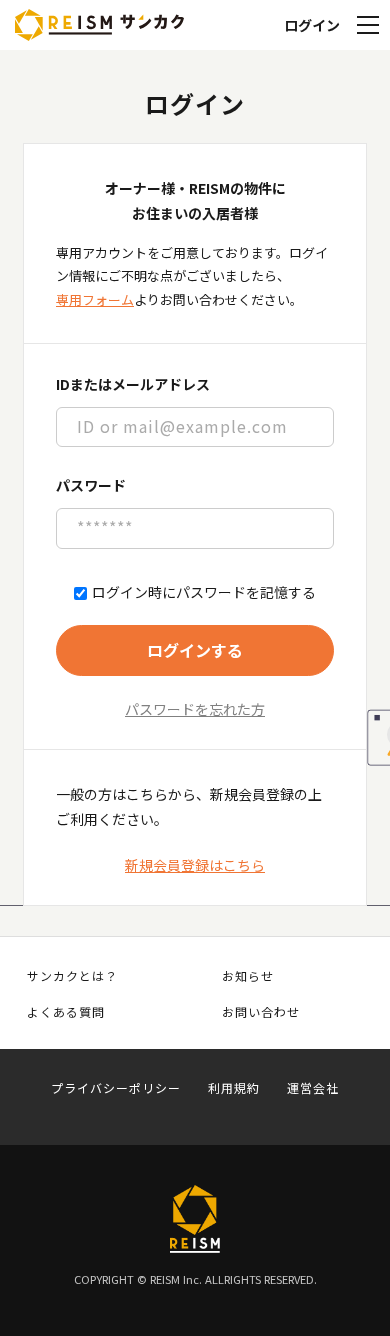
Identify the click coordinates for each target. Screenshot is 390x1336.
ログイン (312, 25)
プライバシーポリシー (116, 1088)
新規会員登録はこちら (195, 865)
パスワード (91, 485)
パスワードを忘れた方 (195, 709)
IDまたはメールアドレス (133, 384)
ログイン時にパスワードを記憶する (204, 592)
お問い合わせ (261, 1012)
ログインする (195, 650)
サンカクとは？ (72, 976)
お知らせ (248, 976)
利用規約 (234, 1088)
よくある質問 (66, 1012)
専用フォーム (95, 299)
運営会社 (313, 1088)
